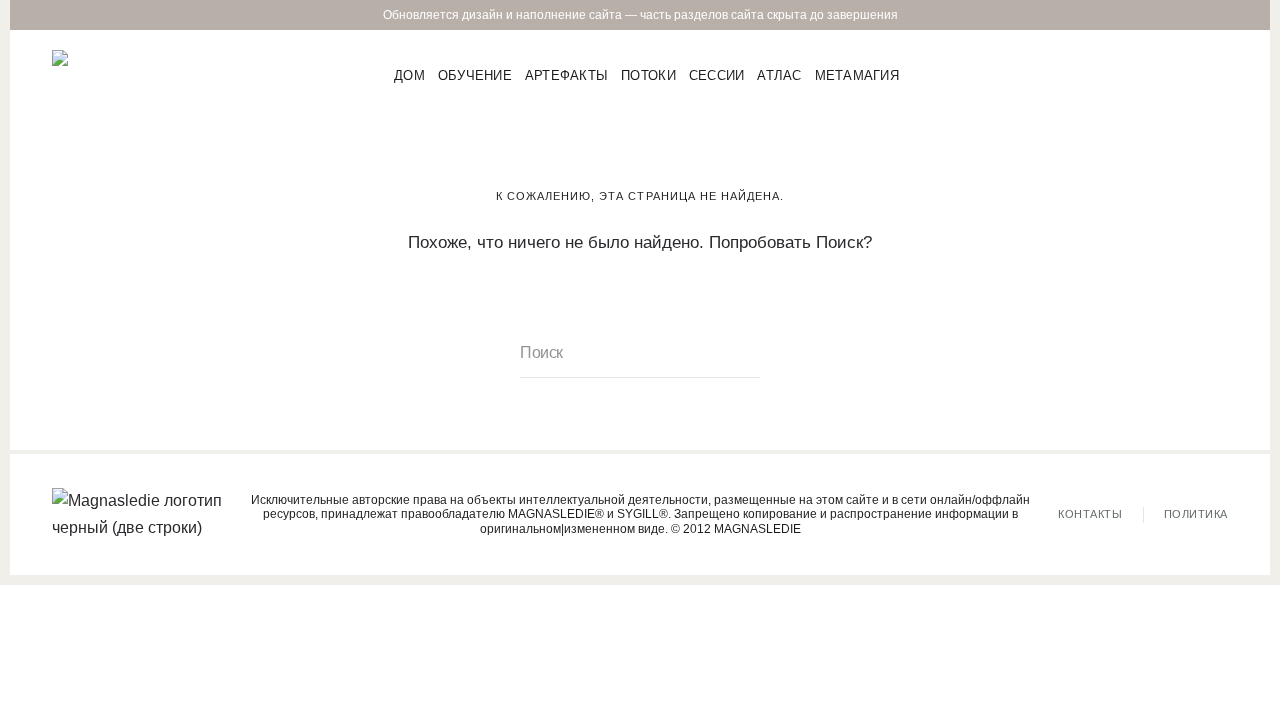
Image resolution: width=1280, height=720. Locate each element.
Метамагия (857, 74)
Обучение (475, 74)
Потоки (648, 74)
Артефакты (566, 74)
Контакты (1090, 514)
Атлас (779, 74)
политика (1196, 514)
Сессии (717, 74)
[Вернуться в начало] (111, 74)
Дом (409, 74)
